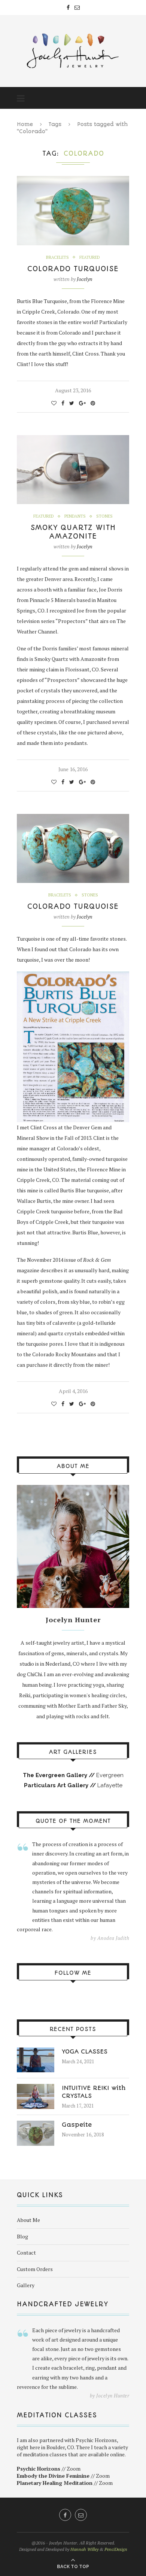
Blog (22, 2236)
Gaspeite (77, 2125)
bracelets (57, 257)
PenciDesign (116, 2549)
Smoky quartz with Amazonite (73, 532)
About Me (28, 2220)
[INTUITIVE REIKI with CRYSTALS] (36, 2087)
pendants (75, 516)
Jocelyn (85, 279)
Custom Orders (35, 2269)
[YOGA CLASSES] (36, 2051)
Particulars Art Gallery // (61, 1785)
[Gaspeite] (36, 2124)
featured (90, 257)
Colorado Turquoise (73, 269)
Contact (26, 2252)
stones (104, 516)
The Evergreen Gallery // (60, 1775)
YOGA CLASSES (85, 2051)
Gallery (26, 2285)
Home (25, 124)
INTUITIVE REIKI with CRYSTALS (94, 2092)
